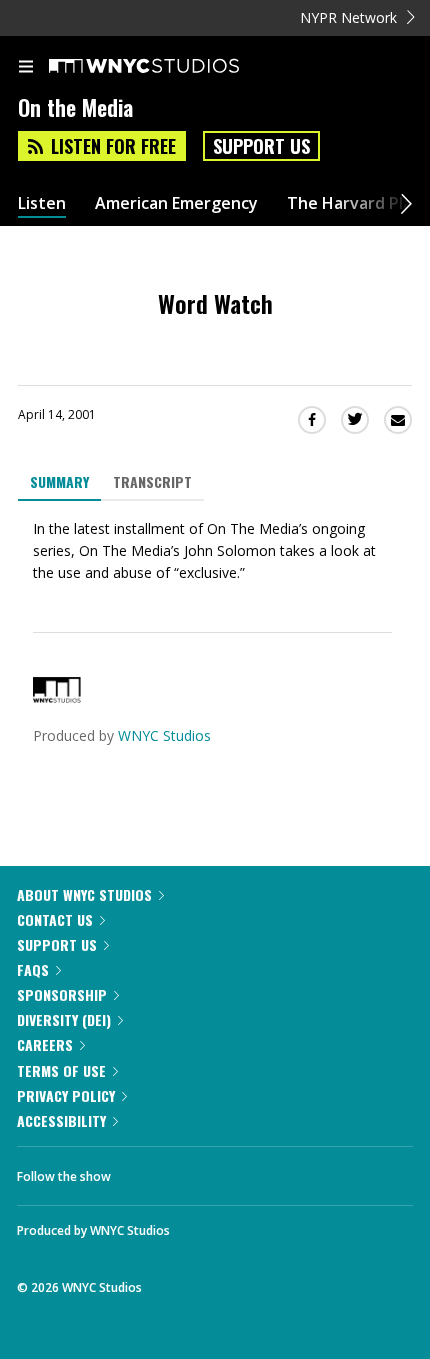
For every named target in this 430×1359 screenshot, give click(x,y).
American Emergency (176, 203)
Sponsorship (62, 994)
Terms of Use (61, 1070)
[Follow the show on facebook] (146, 1171)
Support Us (261, 146)
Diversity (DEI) (64, 1019)
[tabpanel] (215, 551)
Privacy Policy (66, 1095)
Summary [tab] (59, 481)
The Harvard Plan (354, 203)
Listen (42, 203)
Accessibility (61, 1120)
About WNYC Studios (84, 894)
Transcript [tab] (152, 481)
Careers (45, 1044)
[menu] (26, 68)
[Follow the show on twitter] (201, 1171)
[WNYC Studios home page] (169, 67)
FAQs (33, 969)
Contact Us (55, 919)
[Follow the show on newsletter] (255, 1171)
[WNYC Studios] (57, 697)
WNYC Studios (164, 735)
